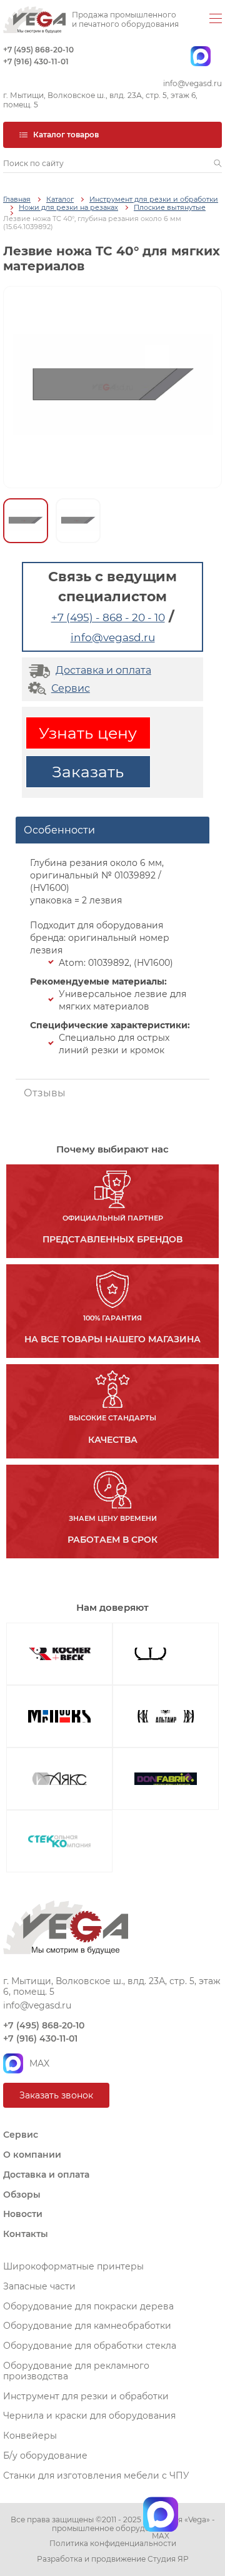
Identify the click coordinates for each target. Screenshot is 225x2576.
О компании (32, 2155)
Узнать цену (88, 733)
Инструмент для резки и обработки (154, 199)
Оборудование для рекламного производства (76, 2371)
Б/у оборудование (45, 2456)
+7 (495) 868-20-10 (38, 50)
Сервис (71, 688)
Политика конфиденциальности (113, 2544)
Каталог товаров (66, 135)
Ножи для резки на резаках (68, 208)
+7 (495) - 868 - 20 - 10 (108, 617)
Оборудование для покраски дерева (88, 2306)
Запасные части (39, 2286)
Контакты (26, 2234)
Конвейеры (30, 2436)
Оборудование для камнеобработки (87, 2326)
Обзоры (22, 2195)
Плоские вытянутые (170, 208)
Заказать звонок (56, 2095)
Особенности (59, 830)
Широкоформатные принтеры (73, 2266)
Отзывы (45, 1093)
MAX (39, 2063)
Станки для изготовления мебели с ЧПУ (96, 2475)
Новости (23, 2214)
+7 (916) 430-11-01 (36, 62)
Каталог (60, 199)
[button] (218, 164)
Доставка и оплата (103, 670)
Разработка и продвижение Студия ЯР (113, 2559)
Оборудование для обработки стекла (90, 2346)
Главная (17, 199)
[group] (112, 387)
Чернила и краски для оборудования (89, 2416)
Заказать (88, 772)
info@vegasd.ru (192, 84)
